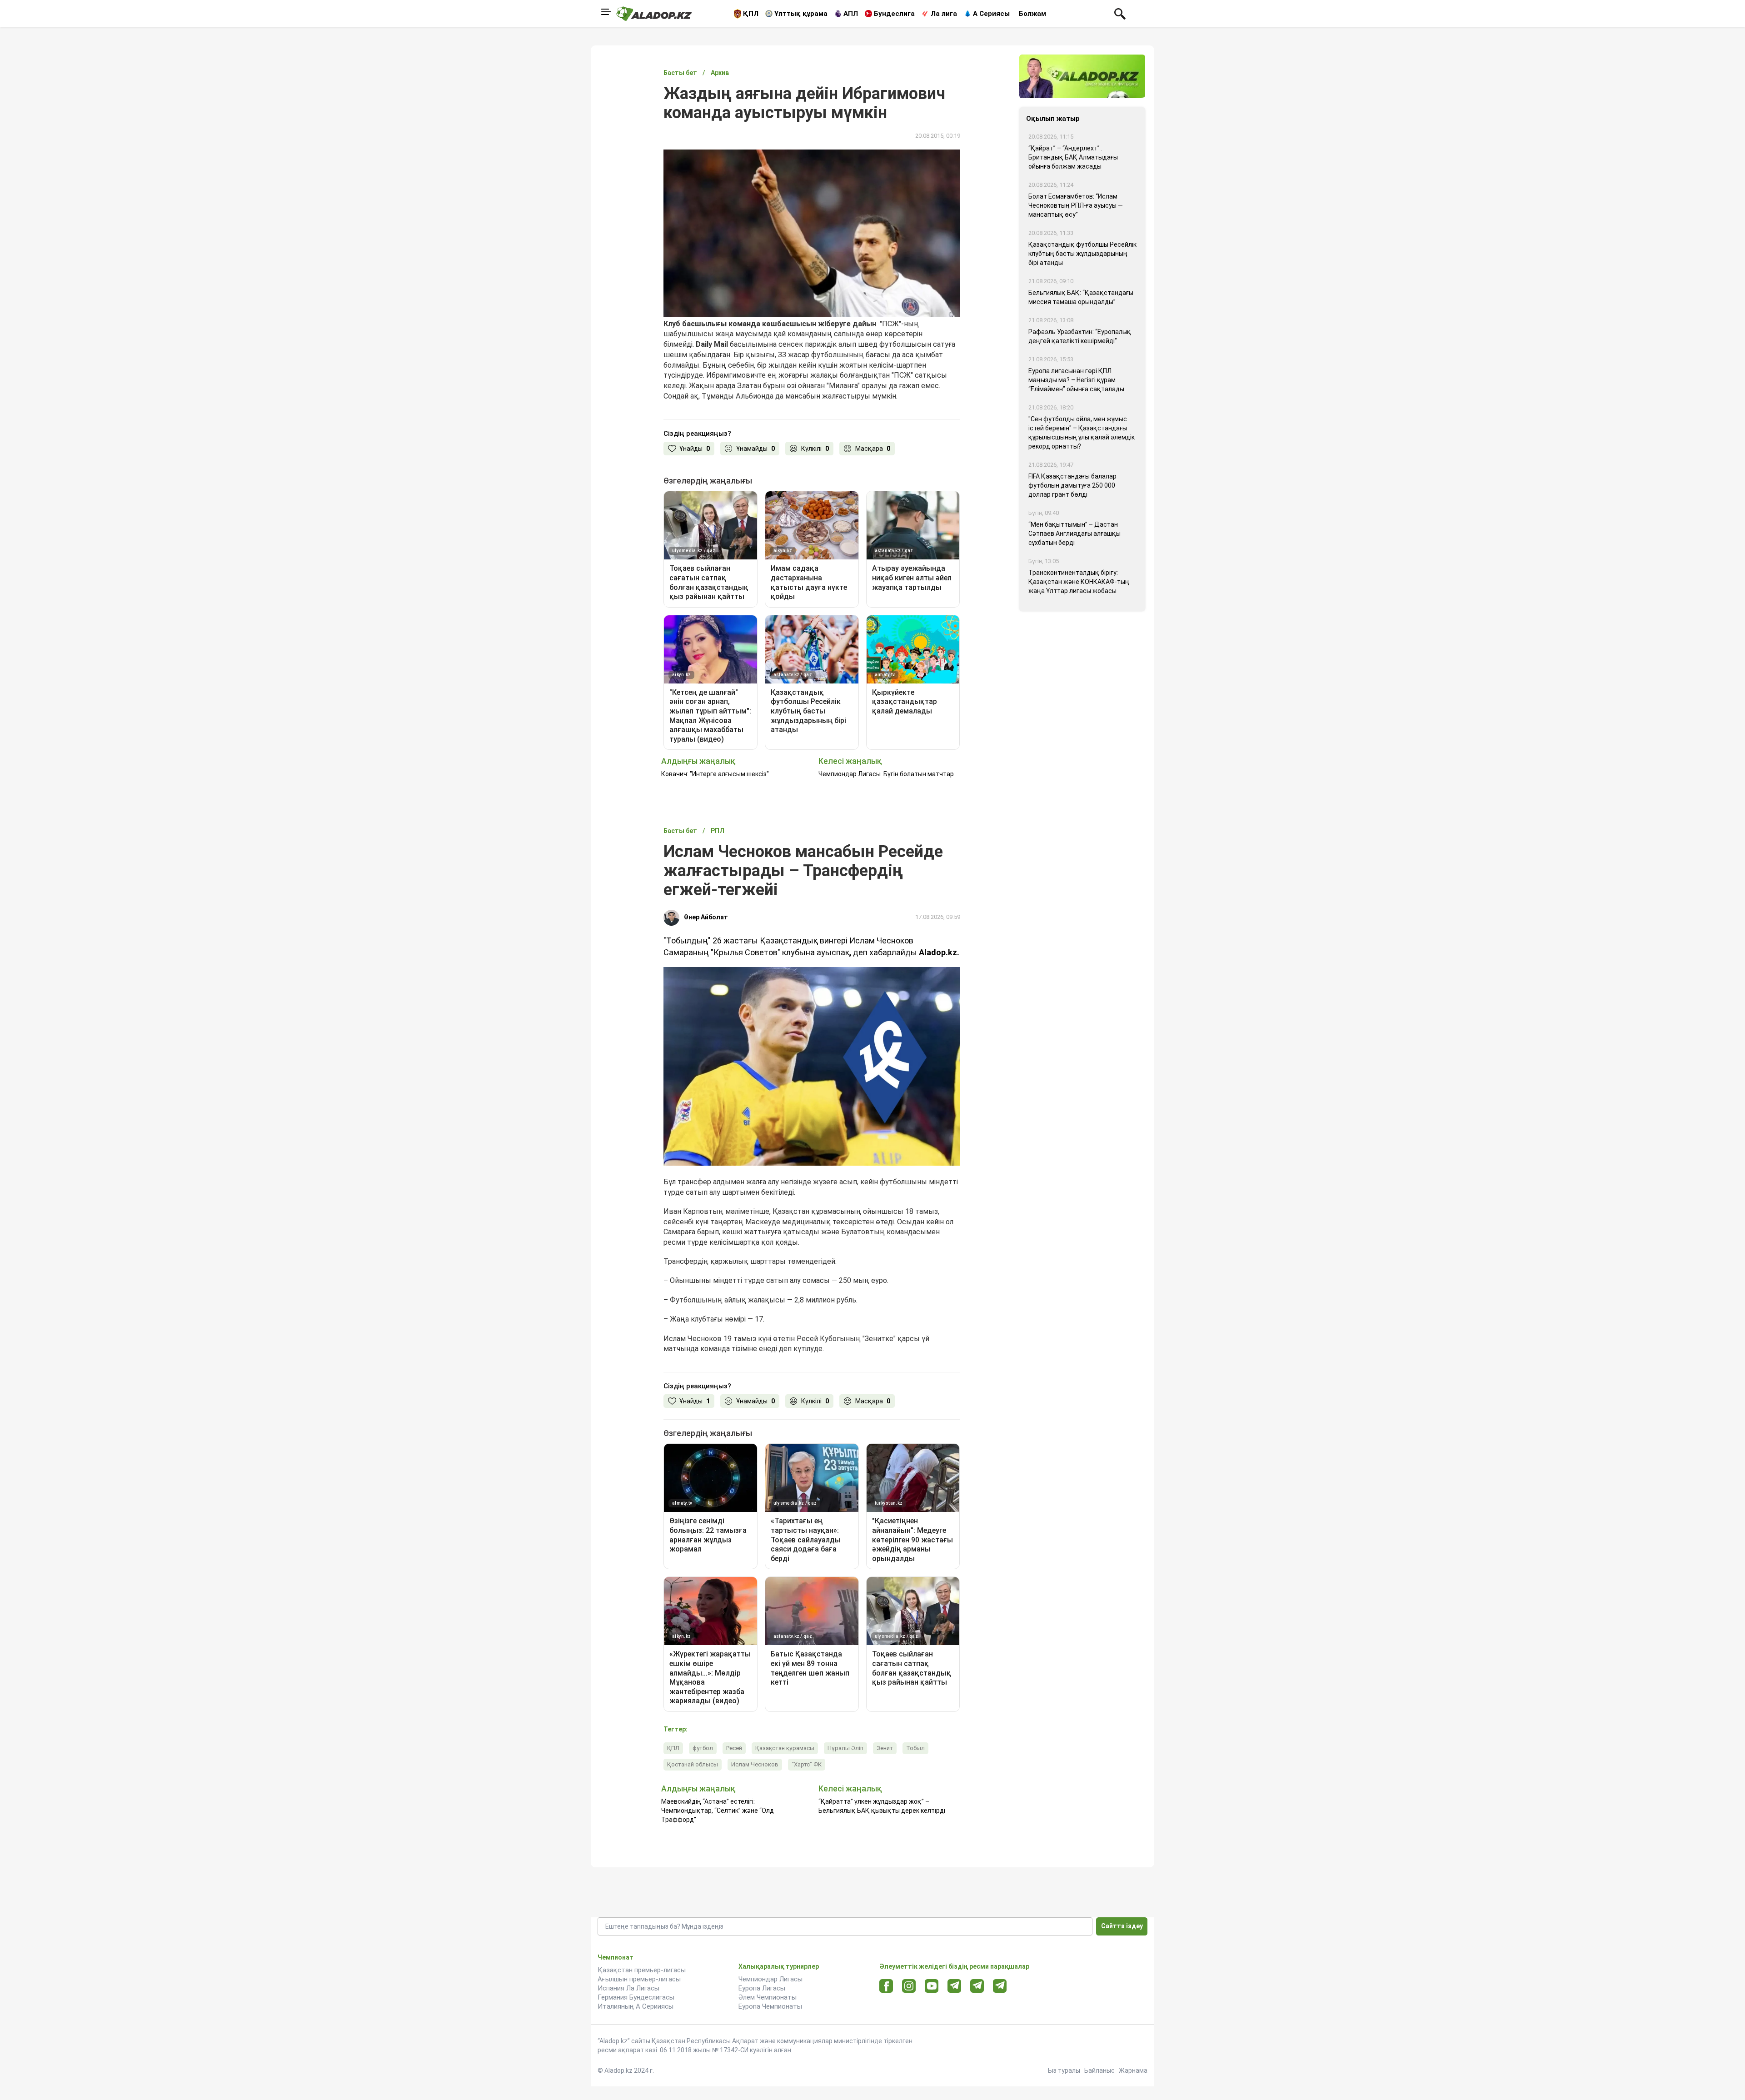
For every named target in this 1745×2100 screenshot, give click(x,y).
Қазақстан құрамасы (785, 1748)
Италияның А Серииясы (636, 2006)
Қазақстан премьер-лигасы (642, 1970)
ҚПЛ (751, 14)
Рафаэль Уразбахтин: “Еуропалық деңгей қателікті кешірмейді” (1080, 336)
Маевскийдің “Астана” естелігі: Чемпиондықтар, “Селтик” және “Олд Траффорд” (718, 1811)
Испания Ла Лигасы (628, 1988)
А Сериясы (991, 14)
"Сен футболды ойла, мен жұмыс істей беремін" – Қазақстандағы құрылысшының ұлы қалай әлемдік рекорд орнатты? (1082, 433)
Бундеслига (894, 14)
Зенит (885, 1748)
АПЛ (851, 14)
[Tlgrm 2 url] (1000, 1986)
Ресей (734, 1748)
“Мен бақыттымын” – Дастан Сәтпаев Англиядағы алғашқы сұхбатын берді (1074, 534)
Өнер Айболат (706, 917)
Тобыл (915, 1748)
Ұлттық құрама (801, 14)
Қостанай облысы (693, 1764)
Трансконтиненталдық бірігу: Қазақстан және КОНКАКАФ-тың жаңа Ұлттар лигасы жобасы (1079, 582)
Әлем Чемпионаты (768, 1997)
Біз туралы (1064, 2070)
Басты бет (680, 73)
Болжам (1032, 14)
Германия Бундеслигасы (636, 1997)
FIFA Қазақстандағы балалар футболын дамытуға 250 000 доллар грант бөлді (1072, 485)
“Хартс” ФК (807, 1764)
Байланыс (1099, 2070)
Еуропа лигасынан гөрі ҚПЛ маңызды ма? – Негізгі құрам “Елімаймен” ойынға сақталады (1076, 380)
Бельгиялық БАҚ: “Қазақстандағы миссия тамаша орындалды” (1081, 297)
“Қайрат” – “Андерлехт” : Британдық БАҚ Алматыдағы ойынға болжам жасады (1073, 157)
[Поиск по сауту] (1120, 13)
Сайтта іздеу (1122, 1926)
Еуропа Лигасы (762, 1988)
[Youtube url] (932, 1987)
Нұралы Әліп (845, 1748)
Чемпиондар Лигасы (770, 1979)
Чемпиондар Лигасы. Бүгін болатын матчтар (886, 774)
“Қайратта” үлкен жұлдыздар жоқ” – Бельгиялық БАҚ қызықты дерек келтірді (882, 1806)
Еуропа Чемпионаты (770, 2006)
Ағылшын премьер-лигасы (639, 1979)
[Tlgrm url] (977, 1986)
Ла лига (944, 14)
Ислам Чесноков (755, 1764)
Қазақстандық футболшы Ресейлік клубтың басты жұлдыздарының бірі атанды (1082, 254)
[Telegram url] (955, 1986)
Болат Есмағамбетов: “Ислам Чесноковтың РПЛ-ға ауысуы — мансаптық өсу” (1076, 205)
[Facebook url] (886, 1986)
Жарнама (1133, 2070)
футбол (703, 1748)
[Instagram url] (909, 1986)
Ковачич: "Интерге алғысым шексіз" (715, 774)
